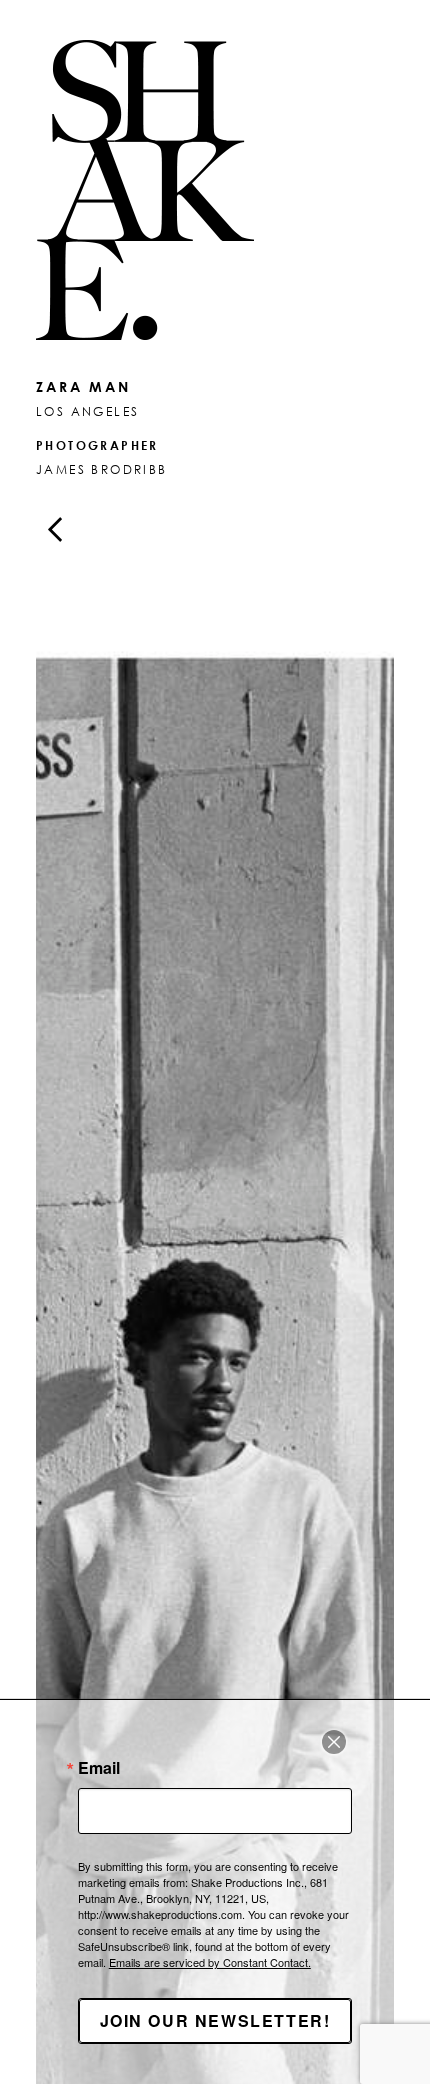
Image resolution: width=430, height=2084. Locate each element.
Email (99, 1768)
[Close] (334, 1742)
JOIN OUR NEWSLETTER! (215, 2020)
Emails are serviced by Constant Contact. (210, 1962)
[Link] (215, 190)
